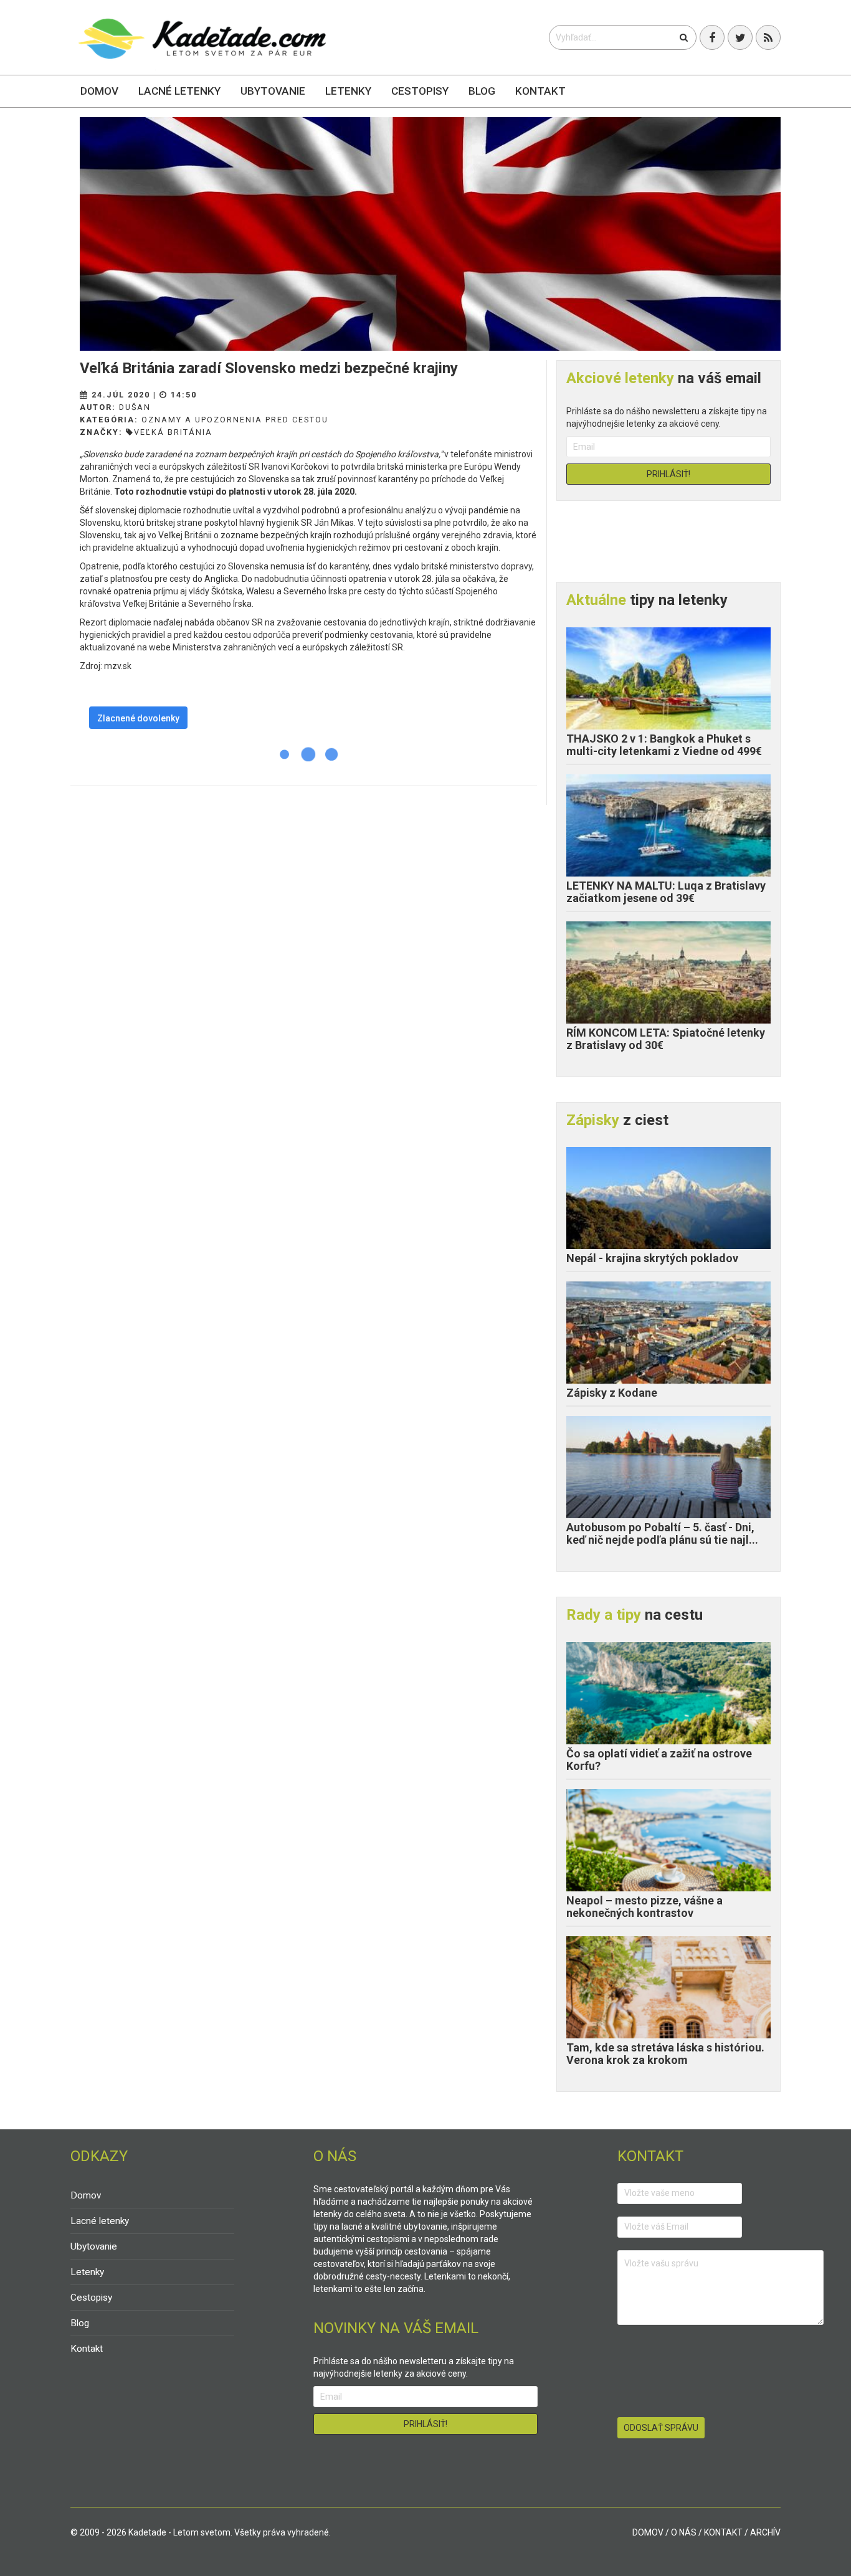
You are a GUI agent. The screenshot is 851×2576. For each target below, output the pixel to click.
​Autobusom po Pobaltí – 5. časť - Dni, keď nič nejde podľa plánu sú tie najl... (662, 1533)
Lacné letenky (179, 91)
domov (648, 2532)
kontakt (723, 2532)
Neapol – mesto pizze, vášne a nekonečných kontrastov (644, 1907)
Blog (482, 91)
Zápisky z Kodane (612, 1393)
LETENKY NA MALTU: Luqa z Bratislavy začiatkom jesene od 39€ (666, 892)
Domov (99, 91)
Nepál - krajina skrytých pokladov (652, 1258)
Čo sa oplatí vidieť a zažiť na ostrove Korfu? (659, 1760)
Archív (765, 2532)
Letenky (348, 91)
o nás (684, 2532)
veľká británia (173, 432)
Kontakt (540, 91)
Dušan (135, 407)
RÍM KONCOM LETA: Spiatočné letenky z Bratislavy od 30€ (666, 1039)
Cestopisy (420, 91)
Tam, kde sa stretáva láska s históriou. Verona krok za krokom (665, 2054)
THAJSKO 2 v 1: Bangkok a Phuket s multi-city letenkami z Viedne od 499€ (664, 745)
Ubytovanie (273, 91)
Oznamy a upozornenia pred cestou (235, 420)
